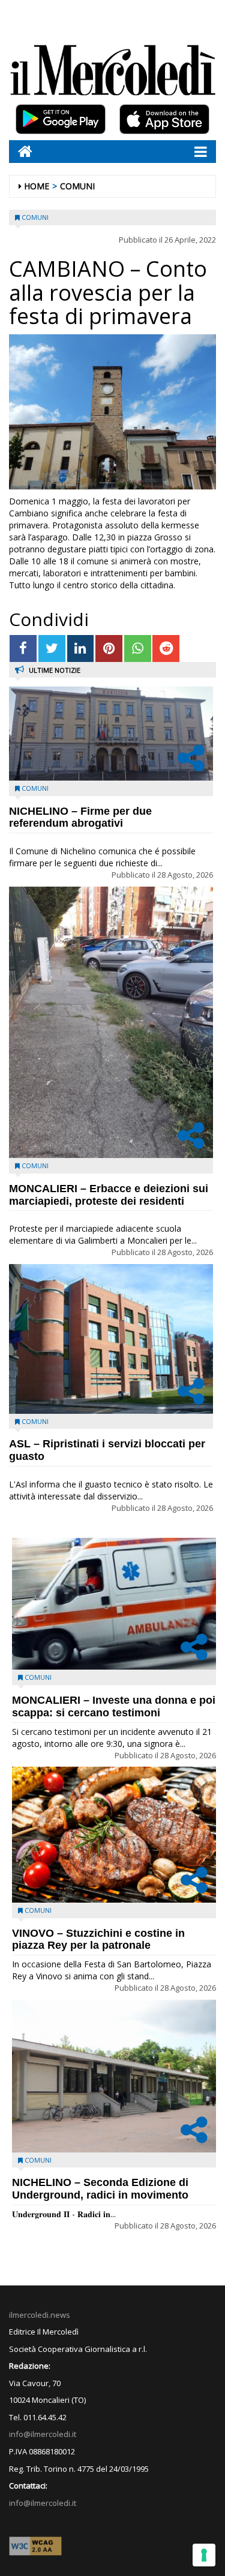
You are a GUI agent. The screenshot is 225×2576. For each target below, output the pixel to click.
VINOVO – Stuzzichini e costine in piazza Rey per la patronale (98, 1939)
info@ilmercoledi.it (43, 2503)
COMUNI (77, 186)
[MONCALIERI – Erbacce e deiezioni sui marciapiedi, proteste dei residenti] (111, 1022)
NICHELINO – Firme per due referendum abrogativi (80, 817)
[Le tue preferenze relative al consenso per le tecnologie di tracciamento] (204, 2555)
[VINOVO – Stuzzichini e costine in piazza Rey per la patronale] (114, 1835)
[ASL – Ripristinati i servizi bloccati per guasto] (111, 1339)
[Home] (21, 151)
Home (37, 186)
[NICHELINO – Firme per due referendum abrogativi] (111, 733)
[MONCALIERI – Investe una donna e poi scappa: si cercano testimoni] (114, 1604)
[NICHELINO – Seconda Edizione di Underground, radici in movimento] (114, 2076)
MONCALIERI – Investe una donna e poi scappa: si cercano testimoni (114, 1706)
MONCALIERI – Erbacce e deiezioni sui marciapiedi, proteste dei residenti (109, 1195)
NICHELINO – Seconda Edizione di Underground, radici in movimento (100, 2189)
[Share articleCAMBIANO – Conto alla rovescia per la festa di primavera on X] (52, 648)
